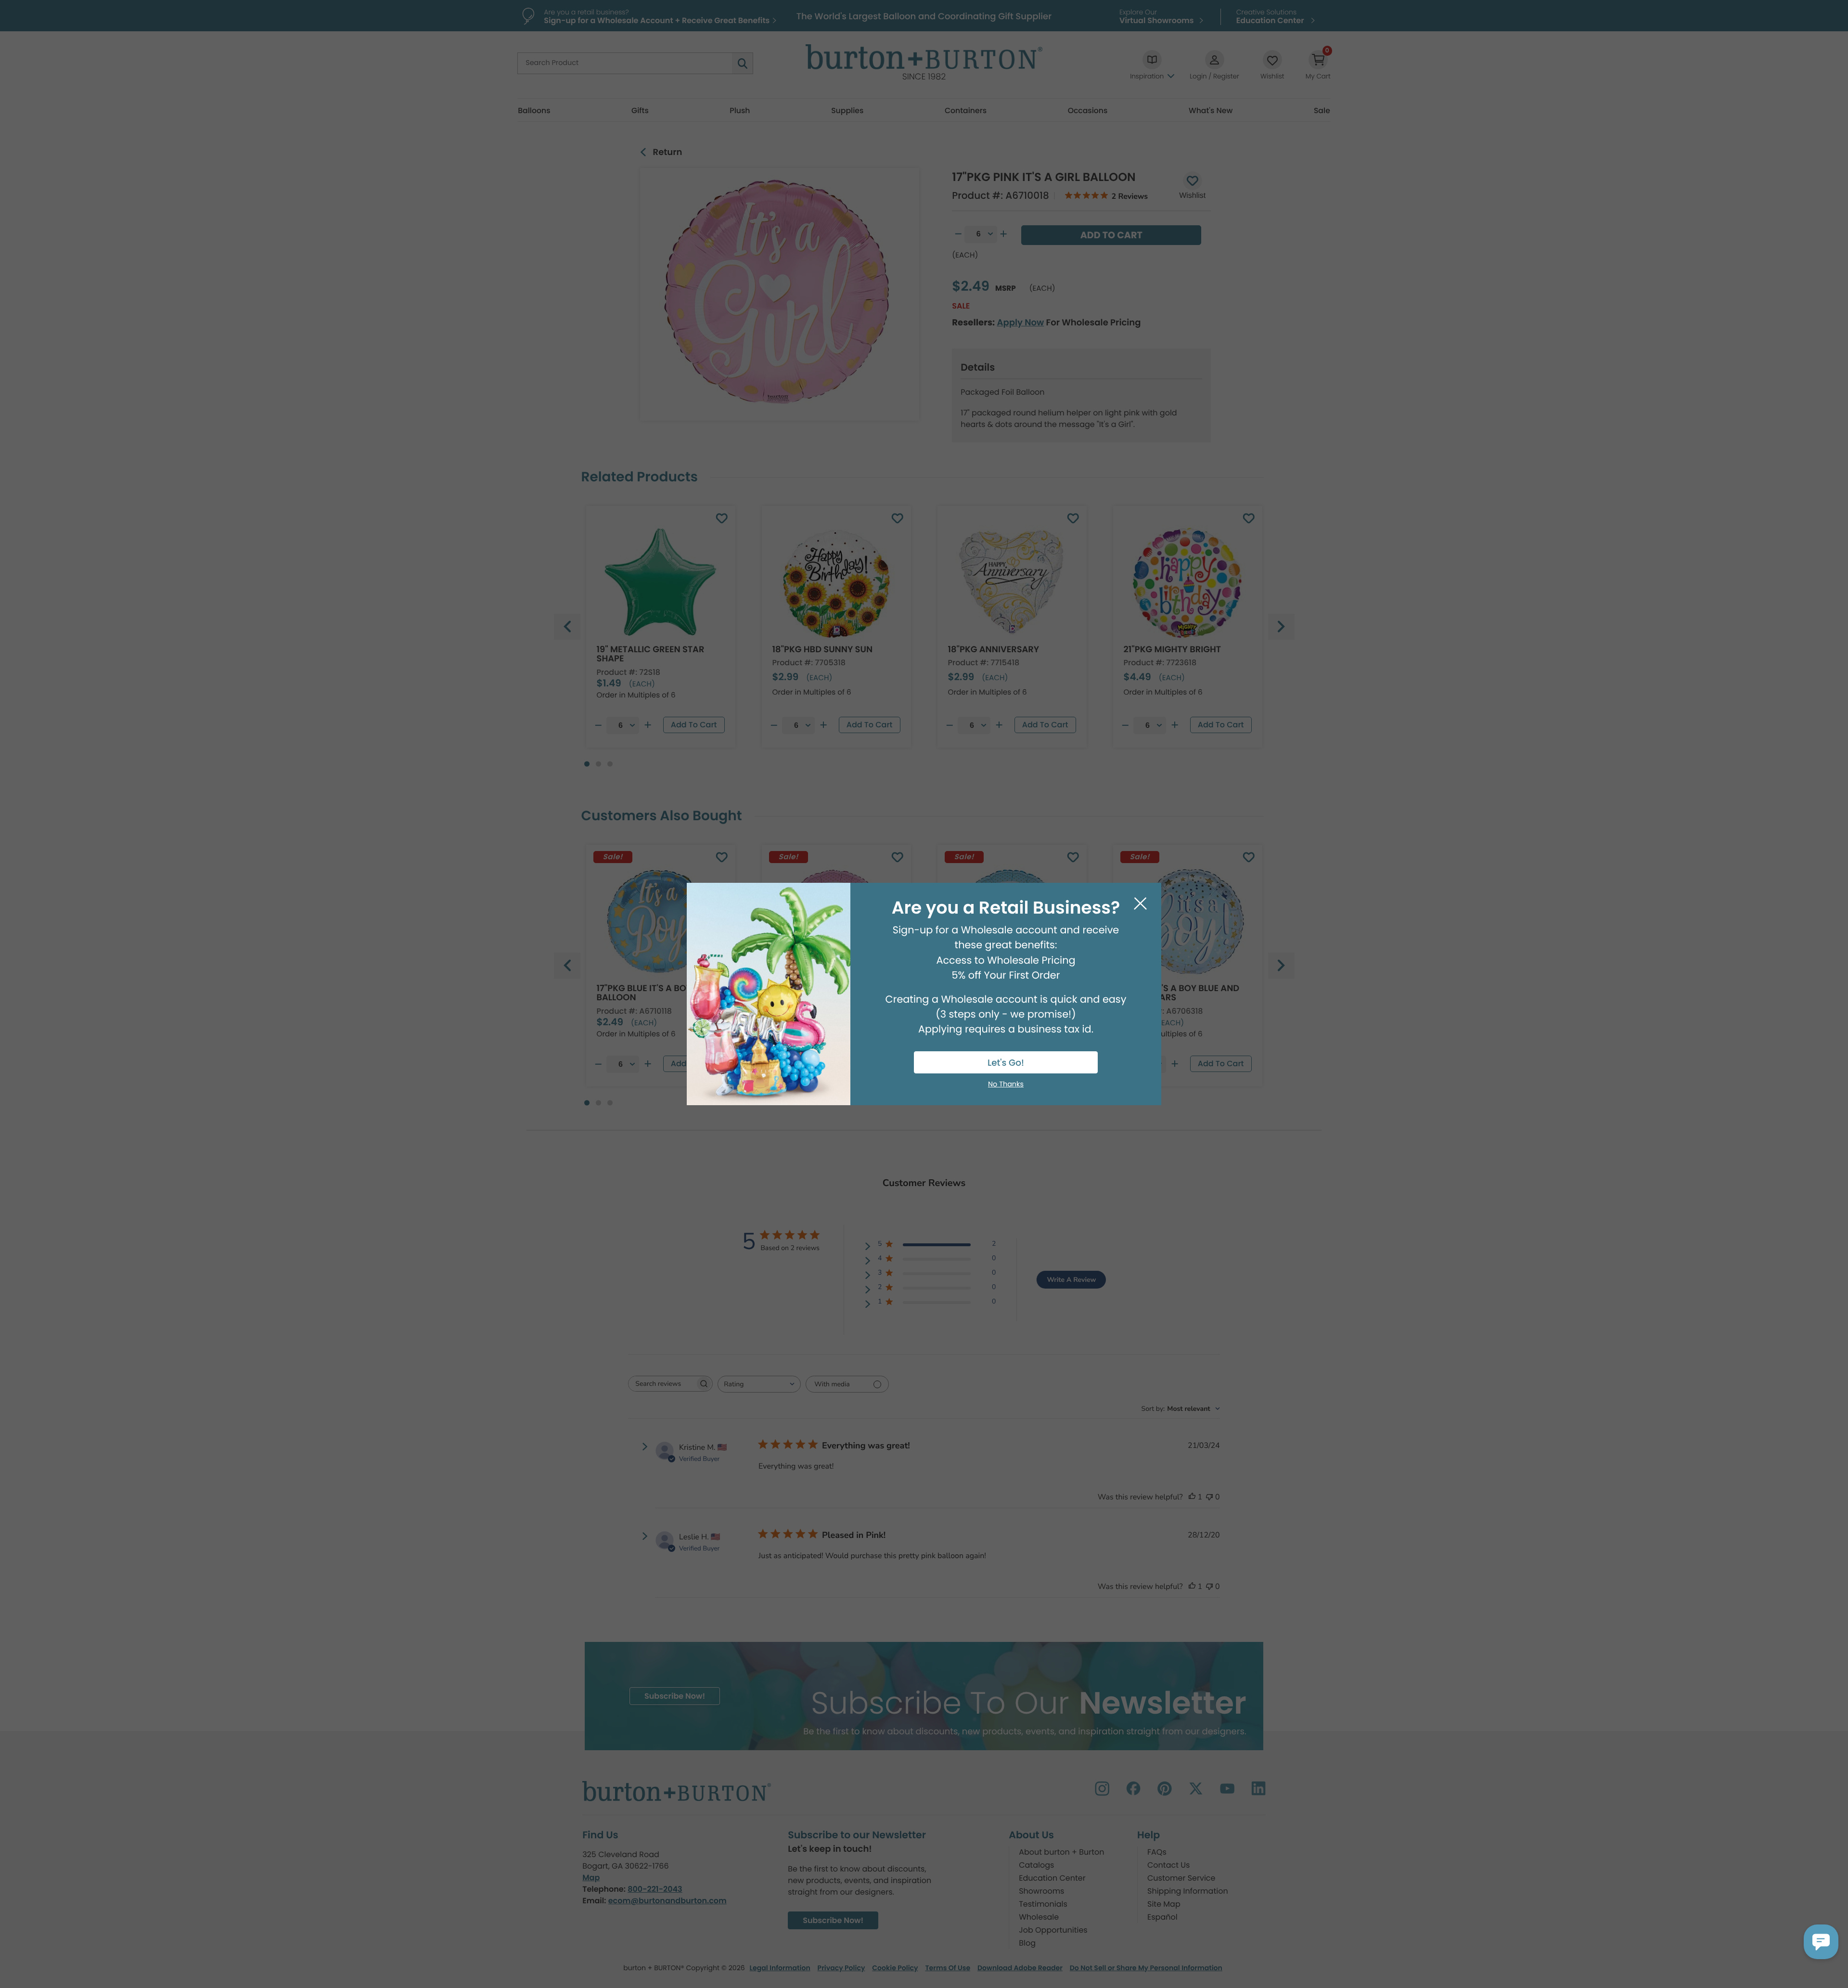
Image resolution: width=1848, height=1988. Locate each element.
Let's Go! (1006, 1063)
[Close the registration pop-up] (1140, 904)
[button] (1821, 1942)
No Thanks (1006, 1084)
